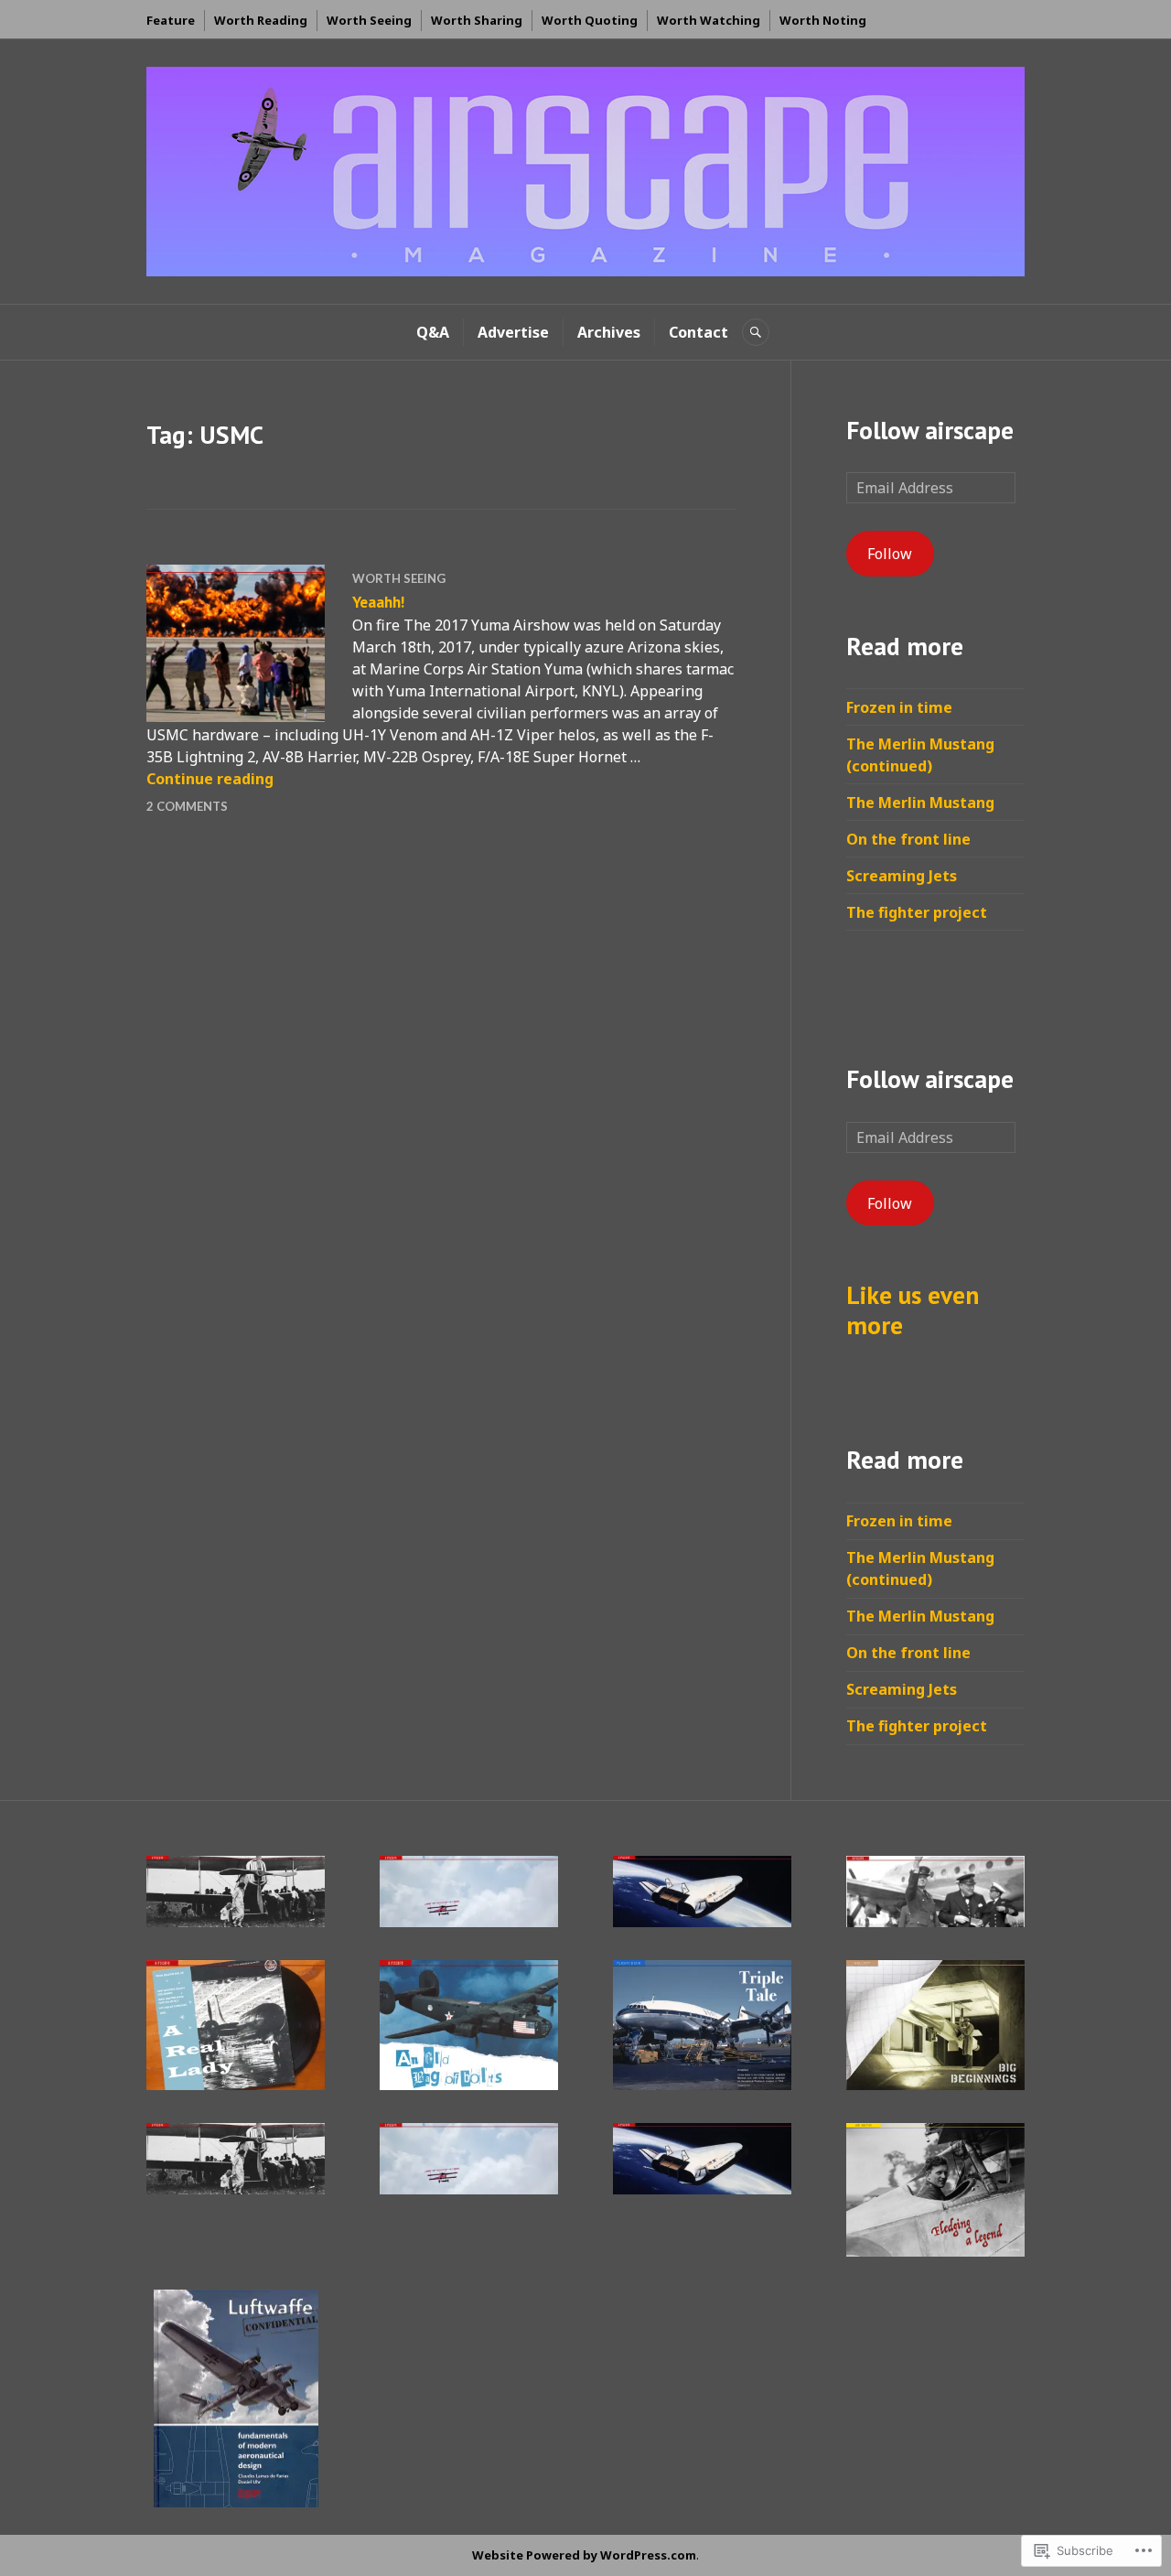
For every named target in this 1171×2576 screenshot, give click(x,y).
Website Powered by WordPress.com (584, 2555)
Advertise (513, 332)
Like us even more (913, 1310)
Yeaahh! (378, 602)
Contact (698, 332)
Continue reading (210, 779)
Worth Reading (261, 20)
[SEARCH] (756, 332)
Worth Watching (709, 20)
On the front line (908, 839)
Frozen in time (899, 707)
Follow (890, 554)
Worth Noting (823, 20)
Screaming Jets (902, 876)
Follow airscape (930, 430)
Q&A (433, 332)
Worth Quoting (590, 20)
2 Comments (187, 806)
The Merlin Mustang (920, 803)
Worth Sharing (477, 20)
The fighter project (917, 912)
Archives (609, 332)
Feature (171, 20)
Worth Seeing (369, 20)
